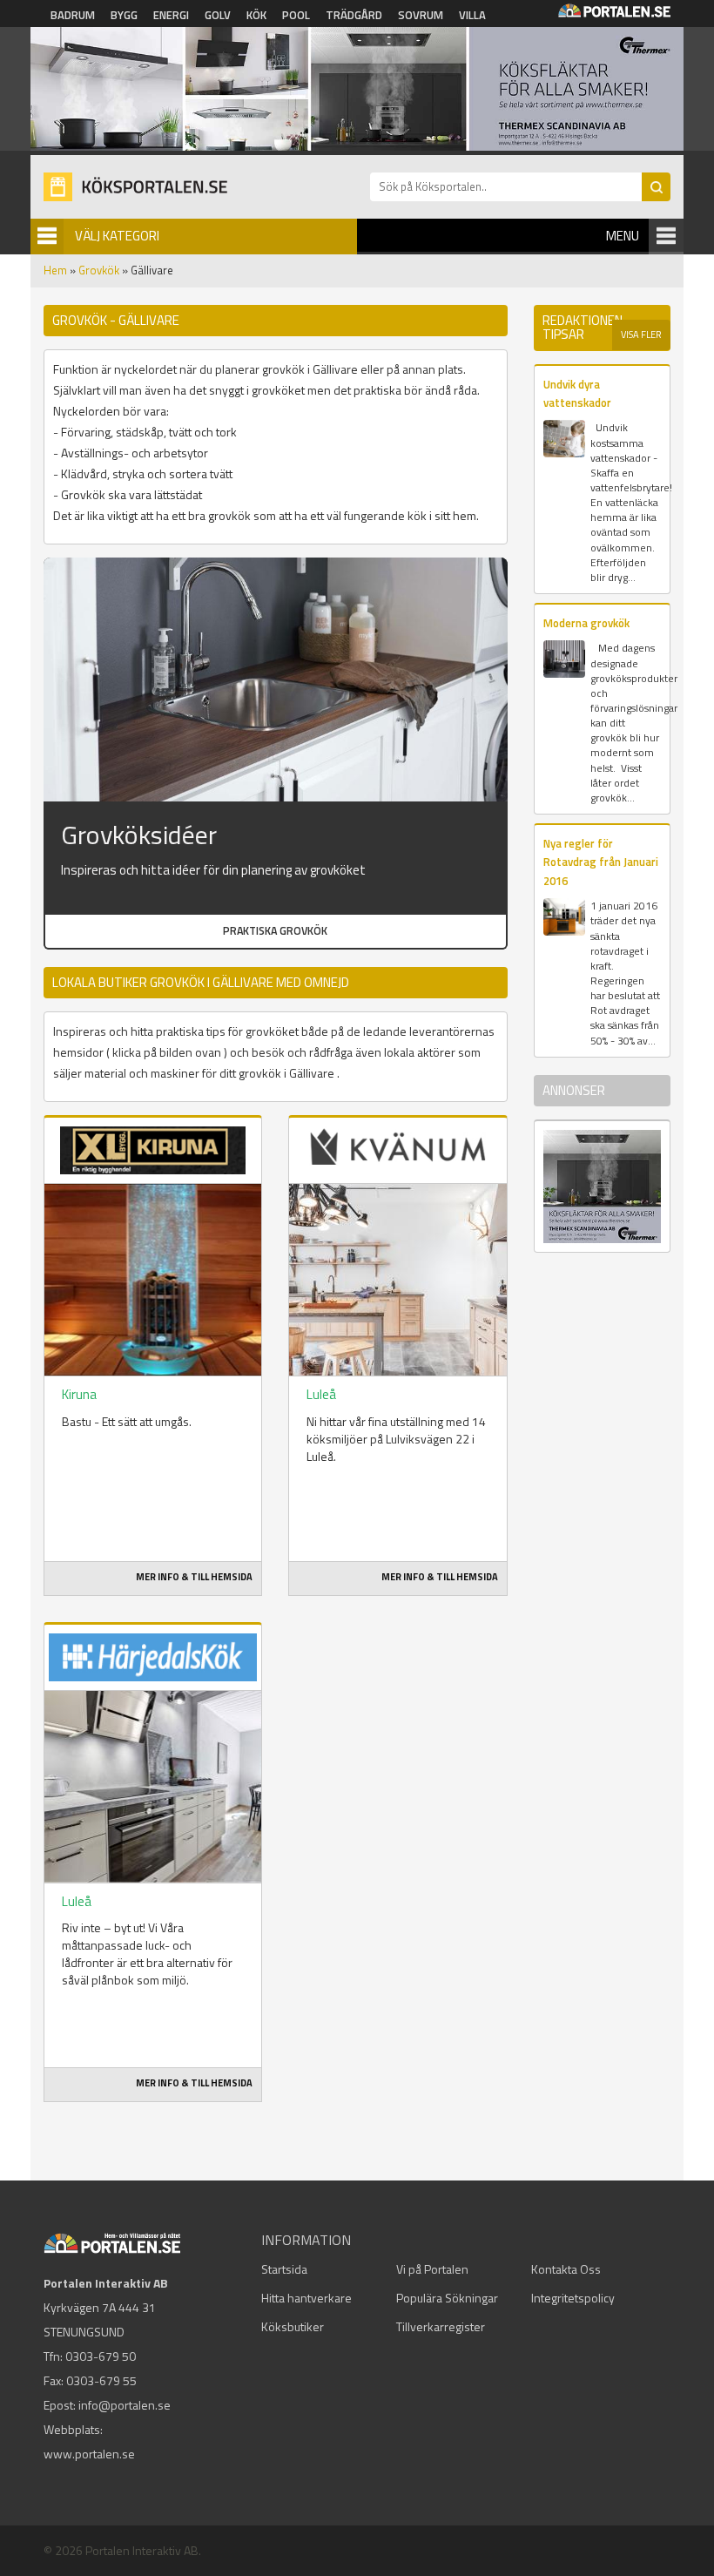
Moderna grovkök (586, 623)
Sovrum (421, 15)
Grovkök (99, 270)
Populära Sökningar (447, 2298)
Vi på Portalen (432, 2269)
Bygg (124, 15)
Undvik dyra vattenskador (577, 393)
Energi (171, 15)
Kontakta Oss (566, 2269)
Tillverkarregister (441, 2326)
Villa (472, 15)
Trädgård (354, 15)
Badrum (73, 15)
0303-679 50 (101, 2356)
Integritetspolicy (573, 2298)
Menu (623, 236)
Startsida (284, 2269)
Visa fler (641, 335)
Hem (55, 270)
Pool (296, 15)
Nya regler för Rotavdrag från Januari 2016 (601, 862)
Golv (218, 15)
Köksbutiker (293, 2326)
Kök (256, 15)
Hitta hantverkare (306, 2298)
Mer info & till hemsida (194, 1577)
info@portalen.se (125, 2405)
